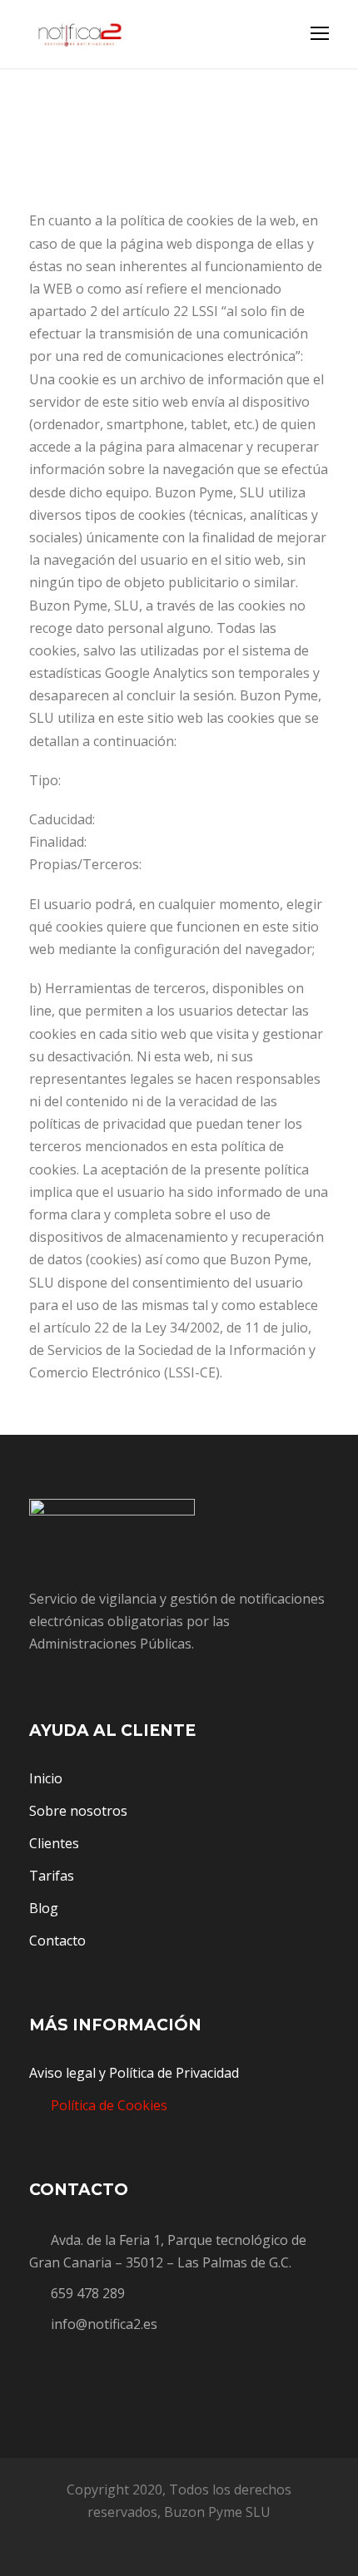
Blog (44, 1908)
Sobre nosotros (78, 1811)
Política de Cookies (109, 2105)
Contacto (57, 1941)
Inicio (46, 1778)
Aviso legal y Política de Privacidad (134, 2073)
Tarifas (52, 1876)
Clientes (54, 1843)
